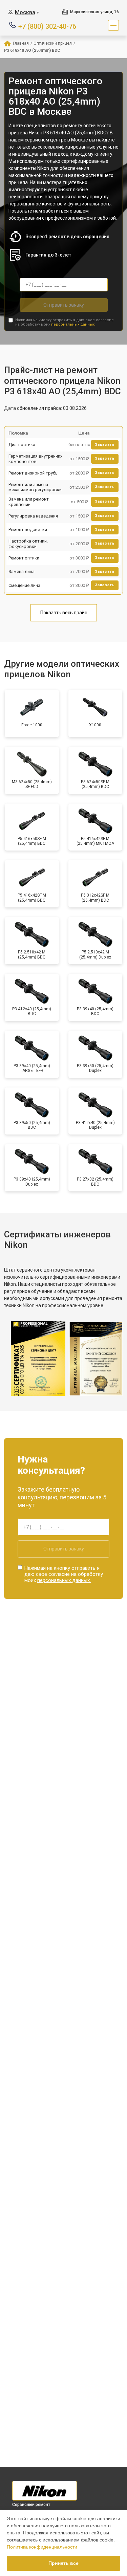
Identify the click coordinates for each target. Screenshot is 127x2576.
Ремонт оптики (24, 558)
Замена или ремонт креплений (29, 502)
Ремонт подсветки (28, 530)
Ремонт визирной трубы (34, 473)
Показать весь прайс (64, 613)
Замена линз (22, 571)
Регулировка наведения (33, 516)
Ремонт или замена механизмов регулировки (35, 487)
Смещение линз (24, 585)
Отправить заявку (64, 305)
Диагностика (22, 445)
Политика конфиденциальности (42, 2547)
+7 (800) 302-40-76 (47, 26)
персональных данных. (73, 324)
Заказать (105, 445)
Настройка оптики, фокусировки (28, 544)
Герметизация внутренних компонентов (35, 459)
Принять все (63, 2563)
